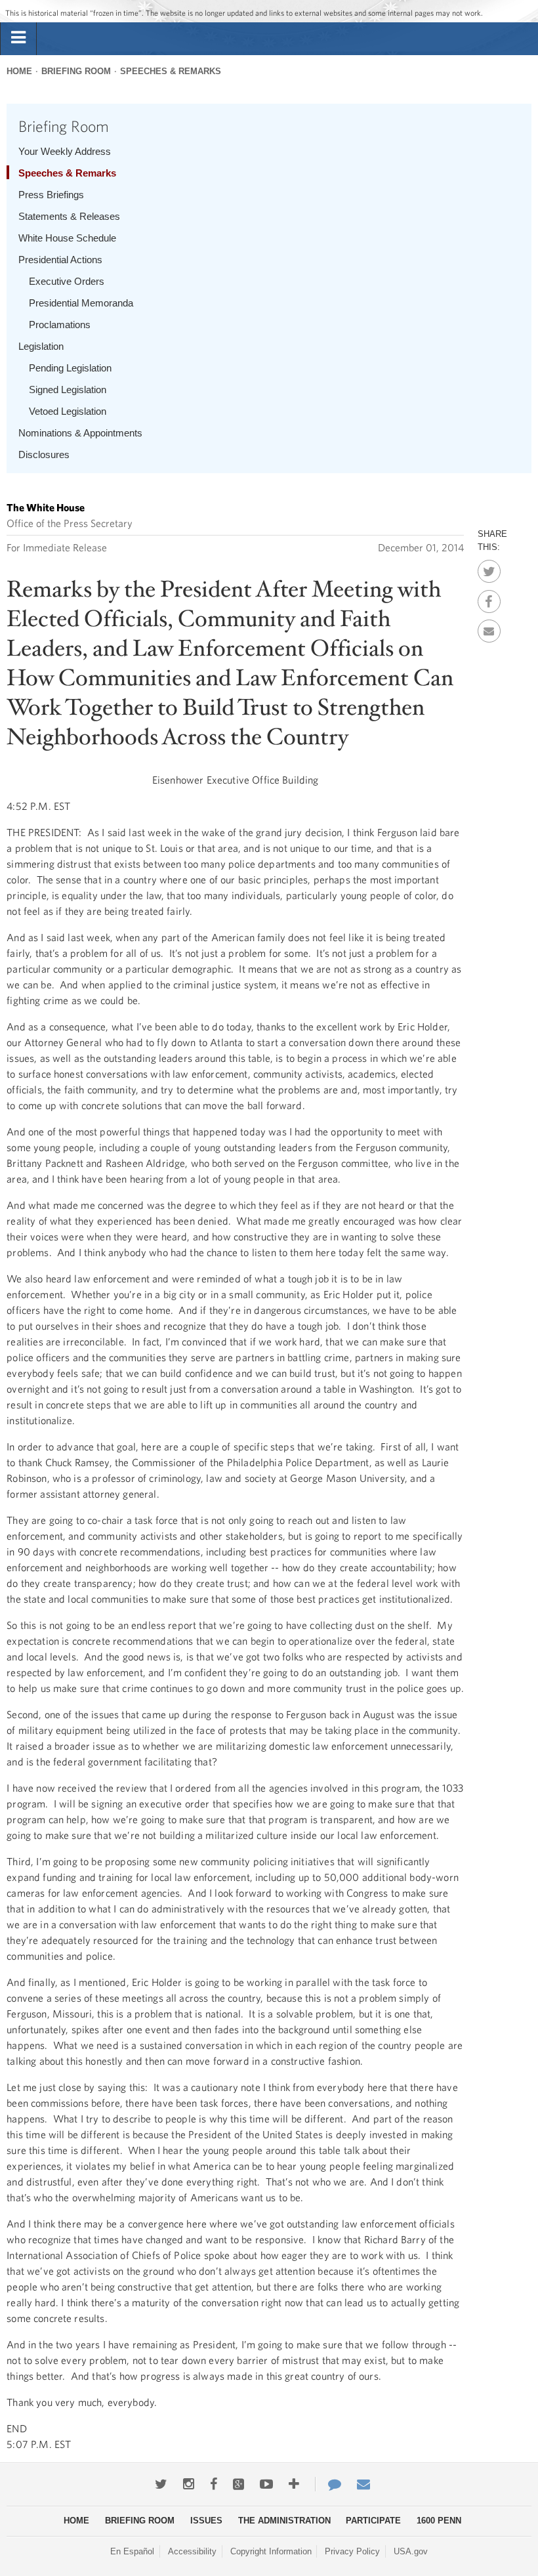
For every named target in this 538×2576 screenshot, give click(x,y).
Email (489, 627)
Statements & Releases (69, 216)
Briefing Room (76, 71)
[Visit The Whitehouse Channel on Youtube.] (266, 2484)
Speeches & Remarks (171, 71)
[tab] (18, 38)
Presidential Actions (60, 260)
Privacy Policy (352, 2551)
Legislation (41, 346)
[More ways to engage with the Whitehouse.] (294, 2484)
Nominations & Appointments (80, 433)
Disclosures (44, 454)
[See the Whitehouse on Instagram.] (189, 2484)
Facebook (489, 598)
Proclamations (60, 325)
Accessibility (192, 2551)
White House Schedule (67, 238)
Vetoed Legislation (68, 411)
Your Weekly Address (65, 151)
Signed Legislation (68, 390)
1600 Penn (439, 2521)
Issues (206, 2521)
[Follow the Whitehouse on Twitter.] (161, 2484)
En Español (132, 2551)
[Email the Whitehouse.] (363, 2484)
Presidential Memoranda (81, 303)
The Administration (284, 2521)
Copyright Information (271, 2551)
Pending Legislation (70, 368)
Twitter (489, 568)
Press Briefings (51, 195)
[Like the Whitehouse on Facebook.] (214, 2484)
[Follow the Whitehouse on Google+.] (238, 2484)
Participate (373, 2521)
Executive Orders (67, 281)
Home (19, 71)
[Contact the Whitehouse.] (328, 2484)
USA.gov (411, 2551)
